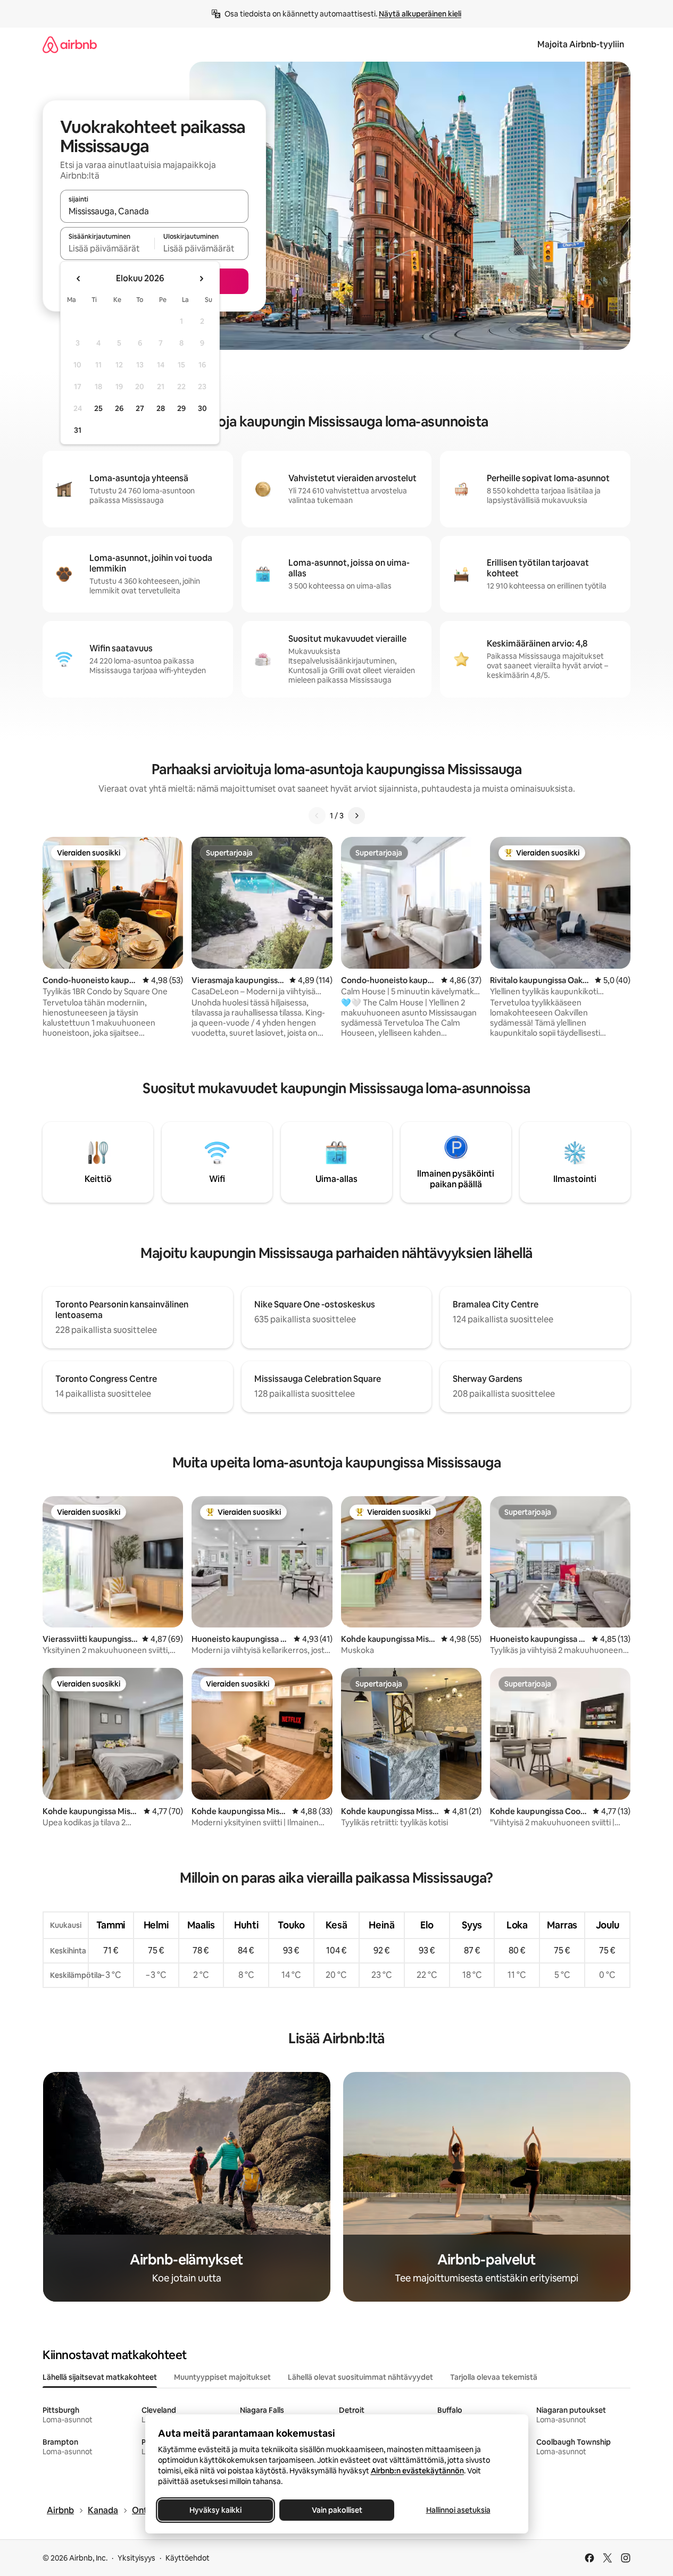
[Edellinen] (317, 816)
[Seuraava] (356, 816)
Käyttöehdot (188, 2558)
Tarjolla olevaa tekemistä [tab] (494, 2377)
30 (202, 408)
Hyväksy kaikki (215, 2510)
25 (98, 408)
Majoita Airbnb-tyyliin (581, 44)
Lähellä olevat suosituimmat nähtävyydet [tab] (360, 2377)
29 (181, 408)
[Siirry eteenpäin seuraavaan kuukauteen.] (201, 279)
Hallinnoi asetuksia (458, 2510)
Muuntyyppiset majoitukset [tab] (222, 2377)
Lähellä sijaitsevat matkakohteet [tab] (100, 2377)
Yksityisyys (136, 2558)
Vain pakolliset (336, 2510)
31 (78, 430)
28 (161, 408)
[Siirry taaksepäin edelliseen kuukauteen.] (79, 279)
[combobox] (154, 211)
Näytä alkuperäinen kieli (420, 14)
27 (140, 408)
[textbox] (107, 248)
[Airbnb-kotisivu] (70, 44)
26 (119, 408)
